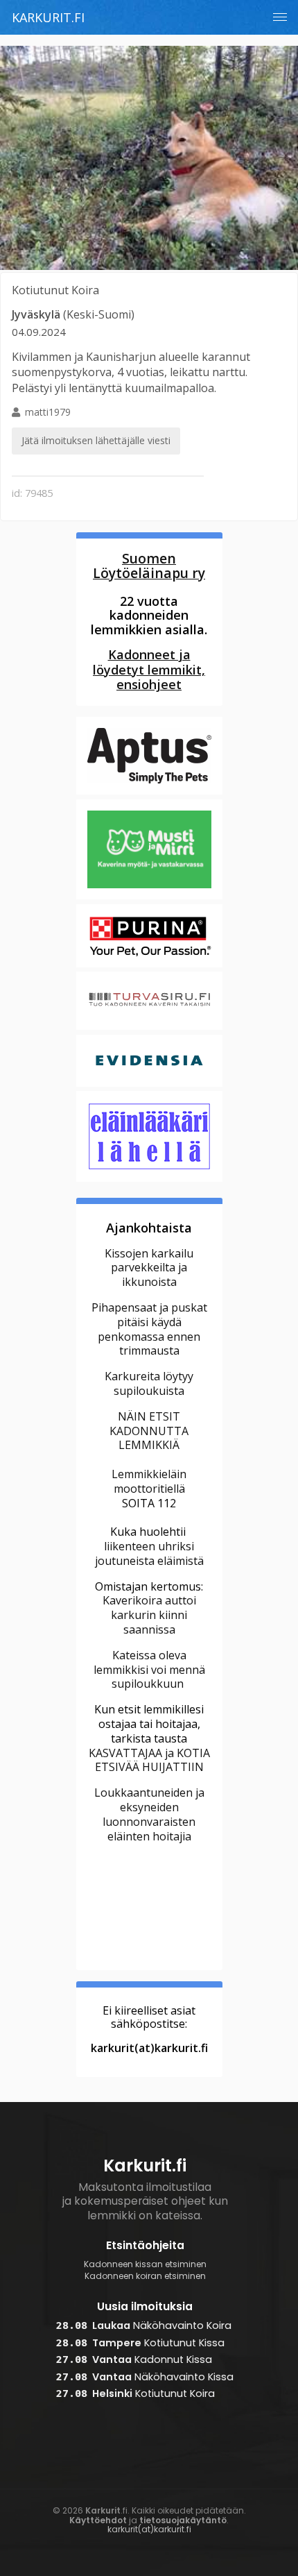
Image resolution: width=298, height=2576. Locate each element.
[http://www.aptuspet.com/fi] (149, 793)
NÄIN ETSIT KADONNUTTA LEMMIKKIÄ (149, 1431)
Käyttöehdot (98, 2520)
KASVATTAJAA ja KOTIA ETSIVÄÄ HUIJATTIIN (149, 1760)
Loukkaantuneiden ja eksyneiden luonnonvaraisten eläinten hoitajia (149, 1814)
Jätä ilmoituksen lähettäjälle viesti (96, 440)
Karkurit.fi (48, 17)
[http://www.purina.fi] (149, 965)
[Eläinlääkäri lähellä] (149, 1180)
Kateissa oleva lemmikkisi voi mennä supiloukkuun (149, 1670)
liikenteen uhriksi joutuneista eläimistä (149, 1553)
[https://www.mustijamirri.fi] (149, 897)
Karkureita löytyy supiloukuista (149, 1383)
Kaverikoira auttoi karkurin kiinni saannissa (149, 1615)
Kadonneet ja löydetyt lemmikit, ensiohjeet (149, 670)
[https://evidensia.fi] (149, 1085)
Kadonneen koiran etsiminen (145, 2276)
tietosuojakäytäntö (183, 2520)
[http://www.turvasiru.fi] (149, 1028)
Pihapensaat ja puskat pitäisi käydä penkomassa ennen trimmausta (149, 1329)
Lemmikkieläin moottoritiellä (149, 1481)
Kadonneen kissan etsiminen (145, 2264)
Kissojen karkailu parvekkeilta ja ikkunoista (149, 1268)
